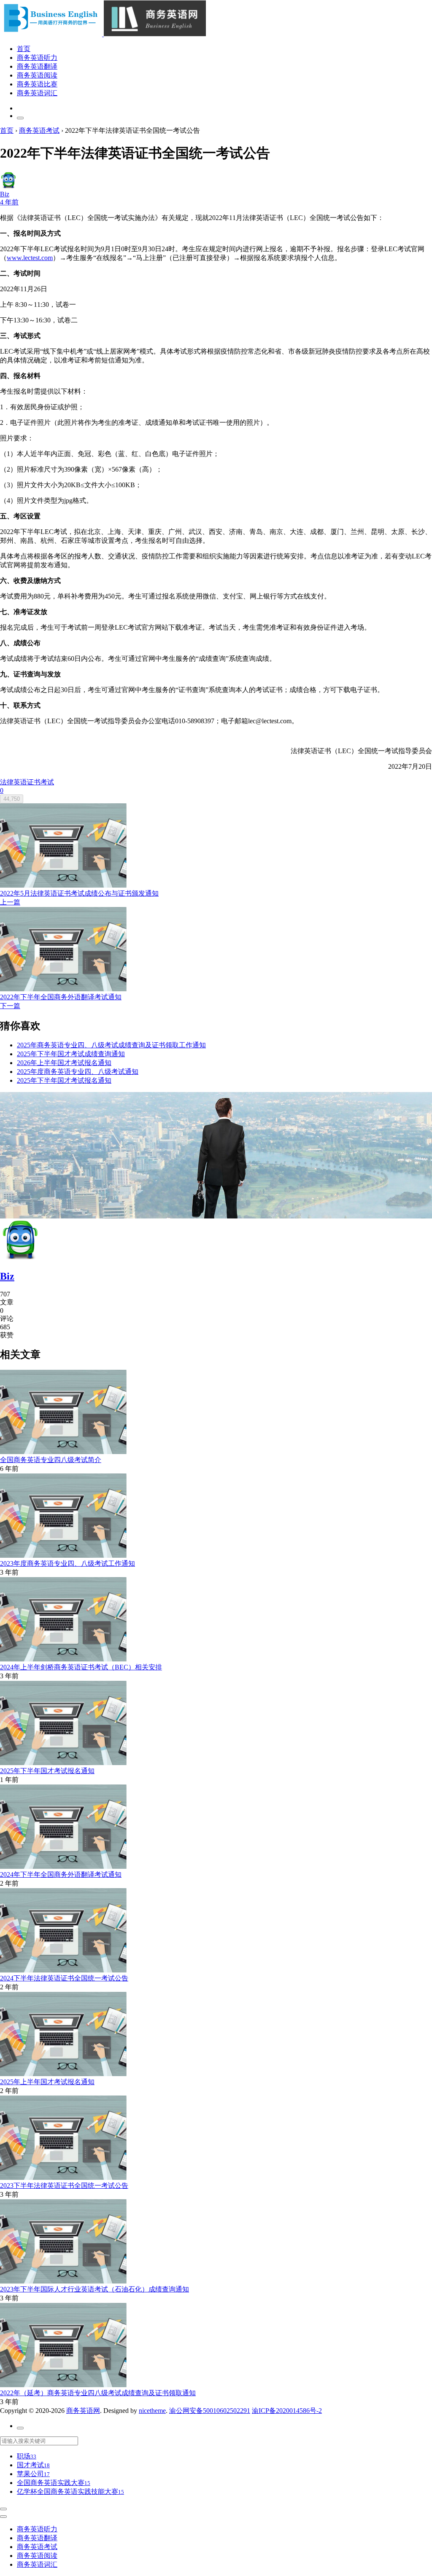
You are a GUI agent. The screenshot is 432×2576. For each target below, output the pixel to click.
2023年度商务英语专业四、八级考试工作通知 (67, 1563)
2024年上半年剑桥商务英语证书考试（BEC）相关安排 (81, 1667)
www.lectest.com (30, 258)
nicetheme (152, 2411)
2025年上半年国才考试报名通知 (47, 2082)
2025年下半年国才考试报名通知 (47, 1771)
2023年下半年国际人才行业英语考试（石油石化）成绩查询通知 (94, 2289)
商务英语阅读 (37, 75)
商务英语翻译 (37, 66)
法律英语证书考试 (27, 782)
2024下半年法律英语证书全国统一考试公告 (64, 1978)
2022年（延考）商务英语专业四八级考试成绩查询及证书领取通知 (98, 2393)
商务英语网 (83, 2411)
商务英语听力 (37, 58)
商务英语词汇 (37, 93)
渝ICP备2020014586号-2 (287, 2411)
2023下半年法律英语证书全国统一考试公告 (64, 2186)
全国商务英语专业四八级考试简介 (51, 1460)
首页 (24, 49)
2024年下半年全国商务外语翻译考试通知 (61, 1874)
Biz (7, 1276)
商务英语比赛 (37, 84)
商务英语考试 (37, 2547)
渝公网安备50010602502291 (210, 2411)
